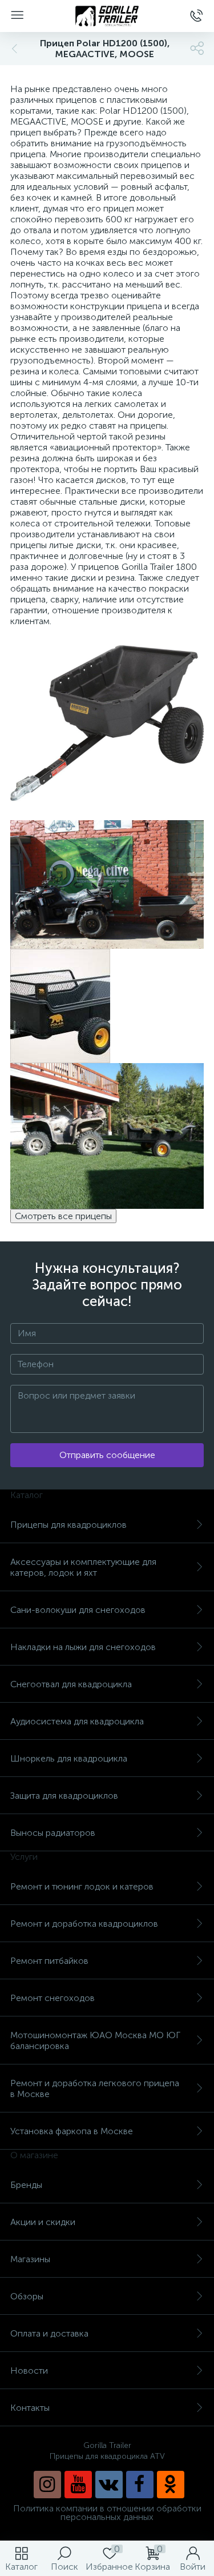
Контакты (30, 2408)
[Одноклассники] (171, 2485)
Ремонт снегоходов (53, 1998)
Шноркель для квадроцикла (69, 1758)
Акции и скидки (43, 2222)
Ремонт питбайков (49, 1961)
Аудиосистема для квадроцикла (77, 1721)
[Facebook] (140, 2485)
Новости (29, 2371)
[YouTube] (78, 2485)
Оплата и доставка (49, 2333)
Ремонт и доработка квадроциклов (84, 1924)
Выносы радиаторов (53, 1833)
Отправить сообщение (107, 1455)
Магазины (30, 2259)
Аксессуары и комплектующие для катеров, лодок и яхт (83, 1567)
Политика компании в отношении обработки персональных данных (107, 2513)
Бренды (26, 2185)
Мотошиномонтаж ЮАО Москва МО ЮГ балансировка (95, 2040)
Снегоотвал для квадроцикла (71, 1684)
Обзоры (27, 2296)
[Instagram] (47, 2485)
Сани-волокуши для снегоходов (78, 1610)
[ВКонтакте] (109, 2485)
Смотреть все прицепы (63, 1216)
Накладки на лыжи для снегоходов (83, 1647)
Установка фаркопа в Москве (72, 2131)
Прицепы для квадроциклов (68, 1525)
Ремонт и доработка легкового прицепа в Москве (95, 2088)
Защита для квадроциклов (64, 1796)
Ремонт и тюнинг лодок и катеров (82, 1886)
